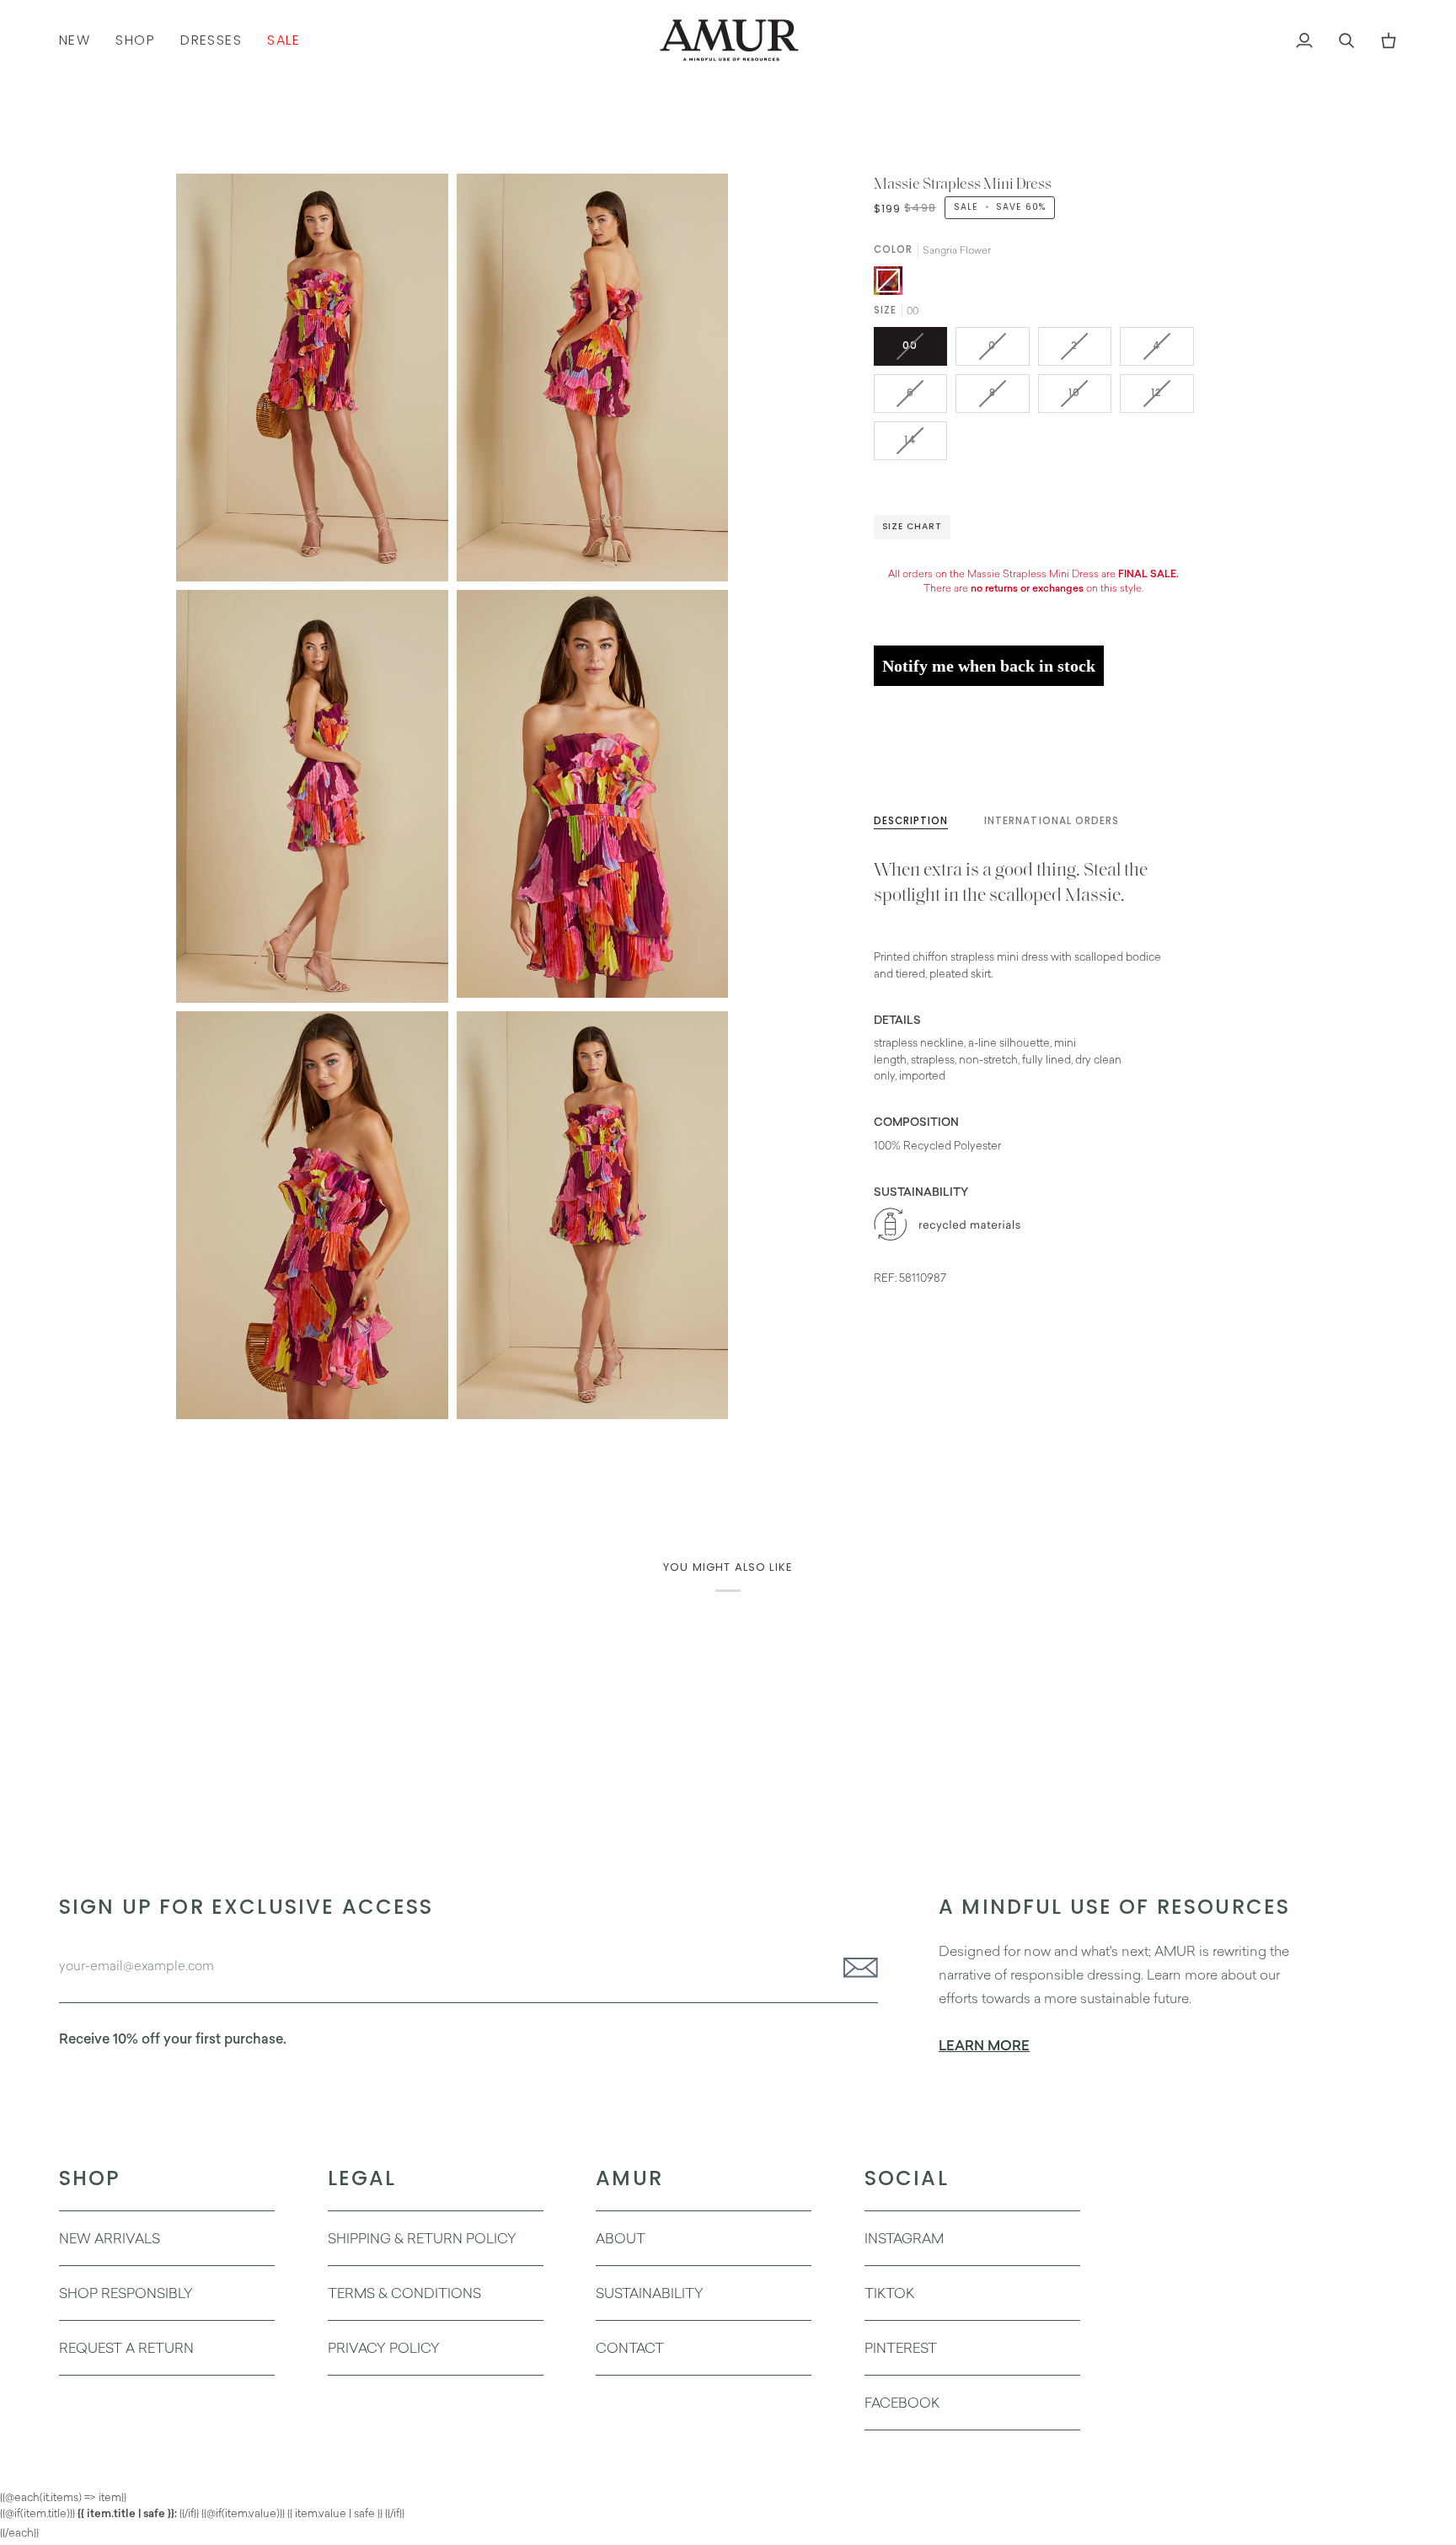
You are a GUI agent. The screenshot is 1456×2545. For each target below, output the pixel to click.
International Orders (1052, 821)
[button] (135, 40)
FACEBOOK (902, 2403)
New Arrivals (110, 2238)
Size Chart (912, 526)
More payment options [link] (932, 763)
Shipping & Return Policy (422, 2238)
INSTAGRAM (904, 2238)
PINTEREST (901, 2348)
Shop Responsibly (126, 2293)
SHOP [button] (90, 2178)
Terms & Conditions (404, 2293)
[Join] (856, 1968)
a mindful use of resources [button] (1114, 1907)
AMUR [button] (629, 2178)
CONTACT (630, 2348)
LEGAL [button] (362, 2178)
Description (911, 821)
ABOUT (621, 2238)
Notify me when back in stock (989, 666)
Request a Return (126, 2348)
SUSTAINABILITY (650, 2293)
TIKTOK (889, 2293)
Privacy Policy (384, 2348)
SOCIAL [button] (907, 2178)
